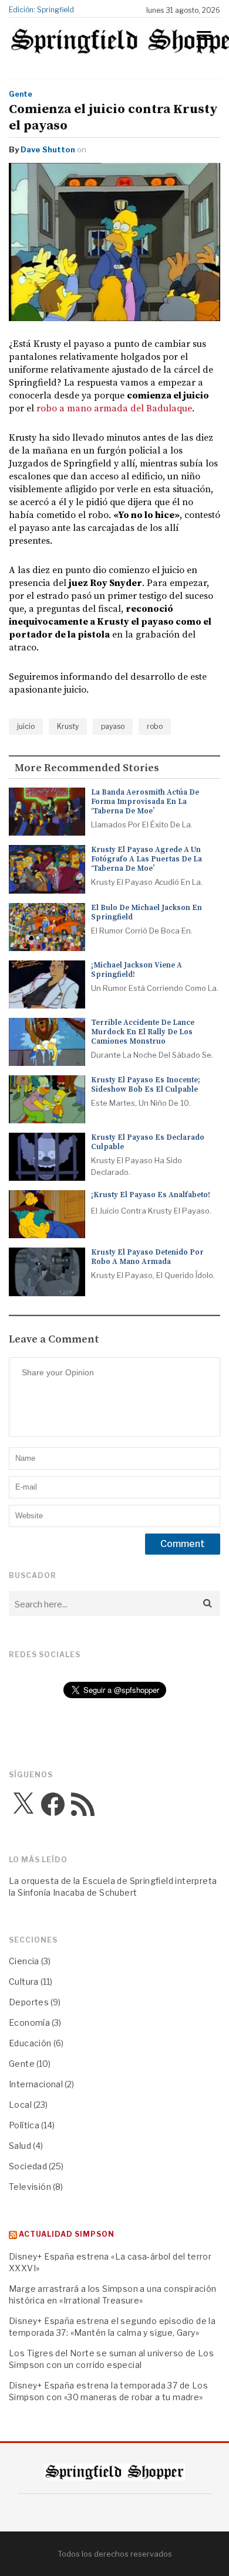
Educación (30, 2043)
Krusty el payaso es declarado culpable (148, 1142)
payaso (113, 726)
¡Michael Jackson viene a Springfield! (137, 970)
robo (155, 726)
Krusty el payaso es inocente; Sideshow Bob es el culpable (146, 1085)
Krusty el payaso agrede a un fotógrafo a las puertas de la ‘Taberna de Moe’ (147, 859)
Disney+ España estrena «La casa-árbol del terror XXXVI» (110, 2262)
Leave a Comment (54, 1340)
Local (20, 2105)
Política (24, 2125)
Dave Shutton (48, 149)
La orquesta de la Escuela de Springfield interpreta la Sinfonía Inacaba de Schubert (113, 1887)
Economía (29, 2023)
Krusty (68, 726)
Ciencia (24, 1961)
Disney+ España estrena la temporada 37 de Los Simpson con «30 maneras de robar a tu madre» (108, 2391)
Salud (20, 2146)
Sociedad (28, 2166)
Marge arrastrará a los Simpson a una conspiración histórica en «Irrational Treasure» (113, 2294)
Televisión (30, 2187)
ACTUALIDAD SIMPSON (67, 2234)
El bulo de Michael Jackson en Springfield (147, 912)
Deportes (29, 2002)
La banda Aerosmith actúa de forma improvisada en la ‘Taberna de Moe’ (145, 802)
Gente (21, 94)
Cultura (24, 1982)
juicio (26, 726)
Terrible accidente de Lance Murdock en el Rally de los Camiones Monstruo (143, 1032)
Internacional (36, 2084)
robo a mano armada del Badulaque (114, 408)
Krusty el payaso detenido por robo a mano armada (147, 1257)
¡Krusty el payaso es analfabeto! (151, 1195)
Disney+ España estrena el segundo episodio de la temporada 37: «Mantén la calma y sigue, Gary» (112, 2327)
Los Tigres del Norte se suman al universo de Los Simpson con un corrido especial (111, 2359)
